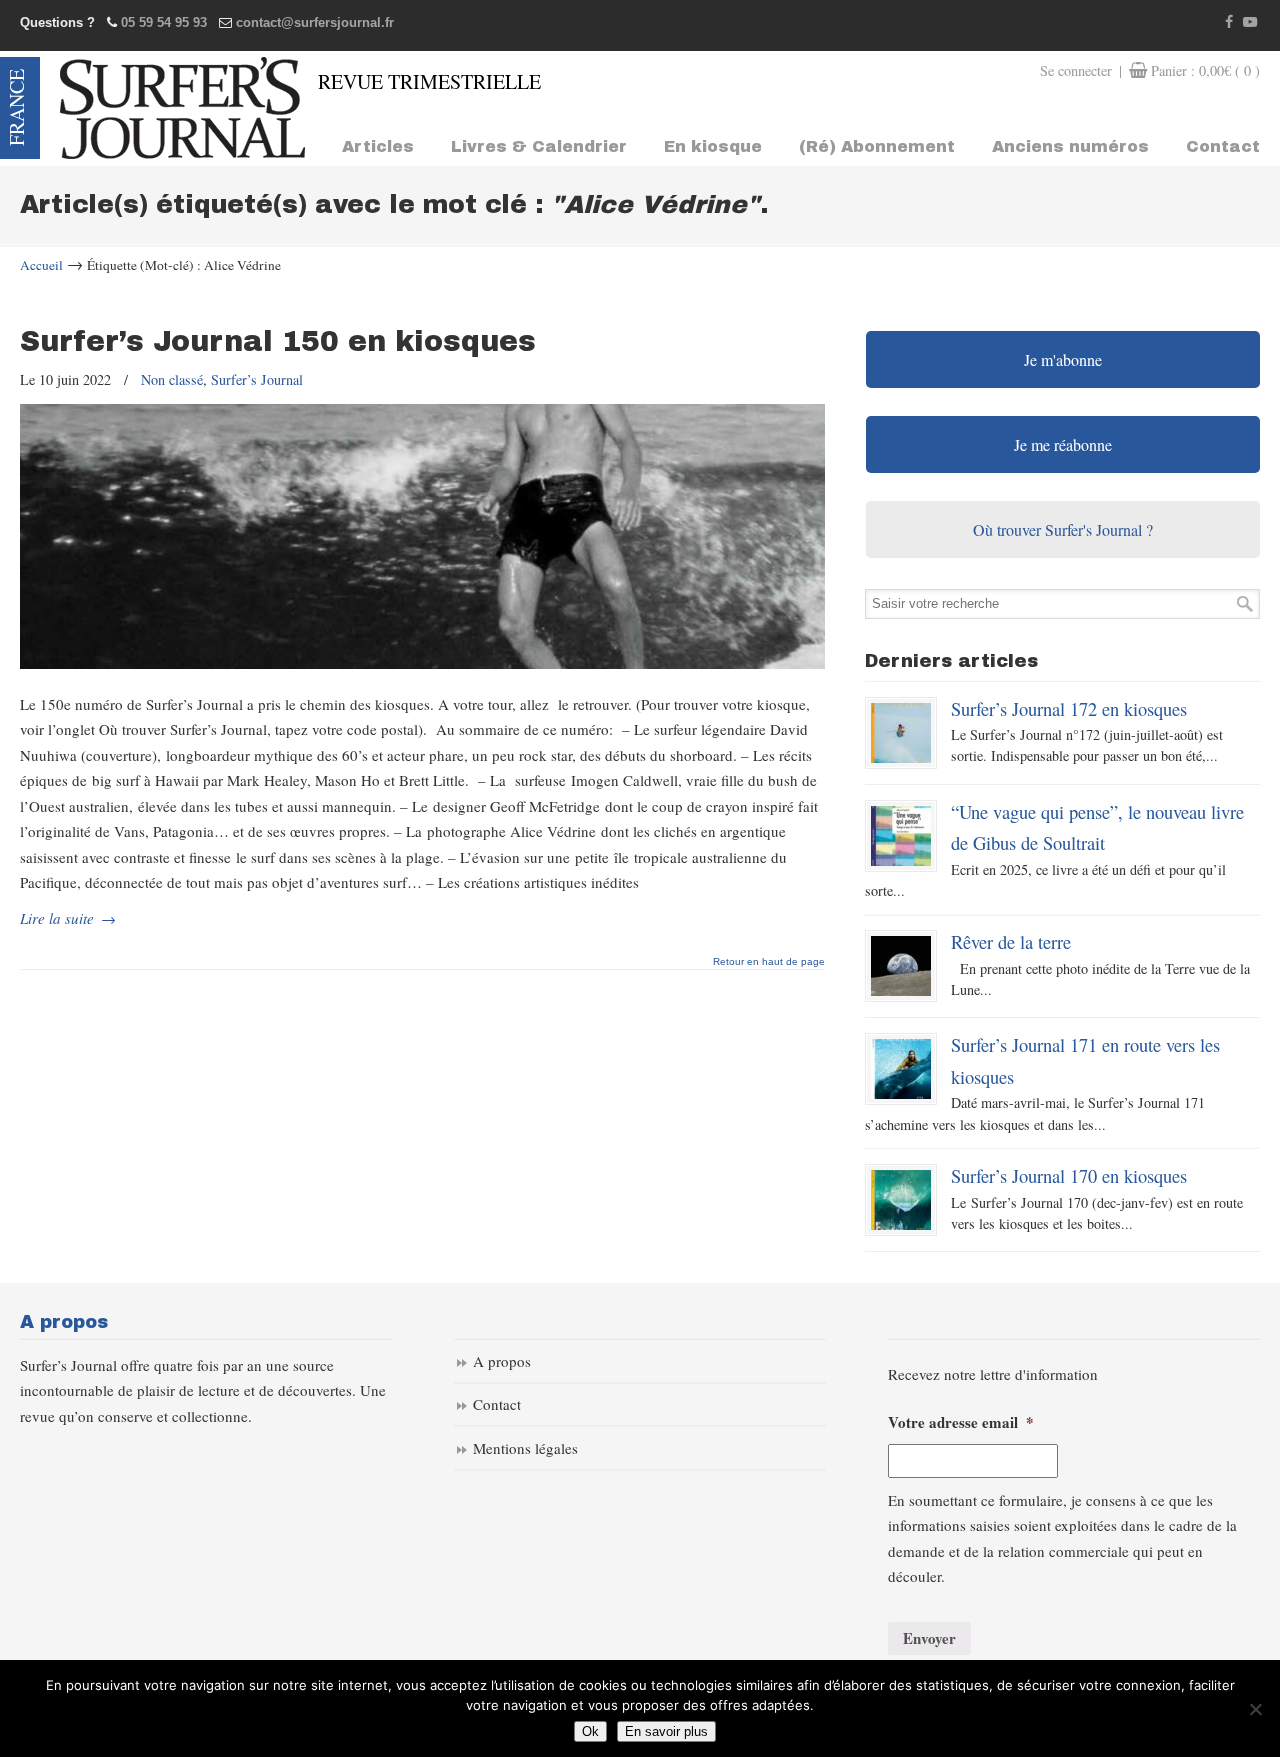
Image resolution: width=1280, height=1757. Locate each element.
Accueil (41, 265)
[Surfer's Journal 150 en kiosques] (422, 663)
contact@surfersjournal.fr (315, 22)
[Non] (1255, 1709)
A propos (502, 1361)
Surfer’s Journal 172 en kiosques (1069, 708)
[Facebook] (1230, 22)
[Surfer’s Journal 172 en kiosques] (901, 733)
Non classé (172, 379)
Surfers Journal (182, 108)
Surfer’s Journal (257, 379)
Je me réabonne (1063, 444)
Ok (590, 1731)
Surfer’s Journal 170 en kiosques (1069, 1175)
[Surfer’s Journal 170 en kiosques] (901, 1200)
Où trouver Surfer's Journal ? (1063, 529)
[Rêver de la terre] (901, 966)
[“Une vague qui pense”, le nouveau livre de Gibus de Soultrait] (901, 836)
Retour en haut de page (769, 962)
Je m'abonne (1063, 359)
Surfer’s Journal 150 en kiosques (278, 341)
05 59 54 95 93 (164, 22)
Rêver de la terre (1011, 941)
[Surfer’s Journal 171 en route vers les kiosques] (901, 1069)
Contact (497, 1404)
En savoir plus (666, 1731)
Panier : (1205, 70)
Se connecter (1076, 70)
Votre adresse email (961, 1423)
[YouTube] (1250, 22)
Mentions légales (525, 1448)
